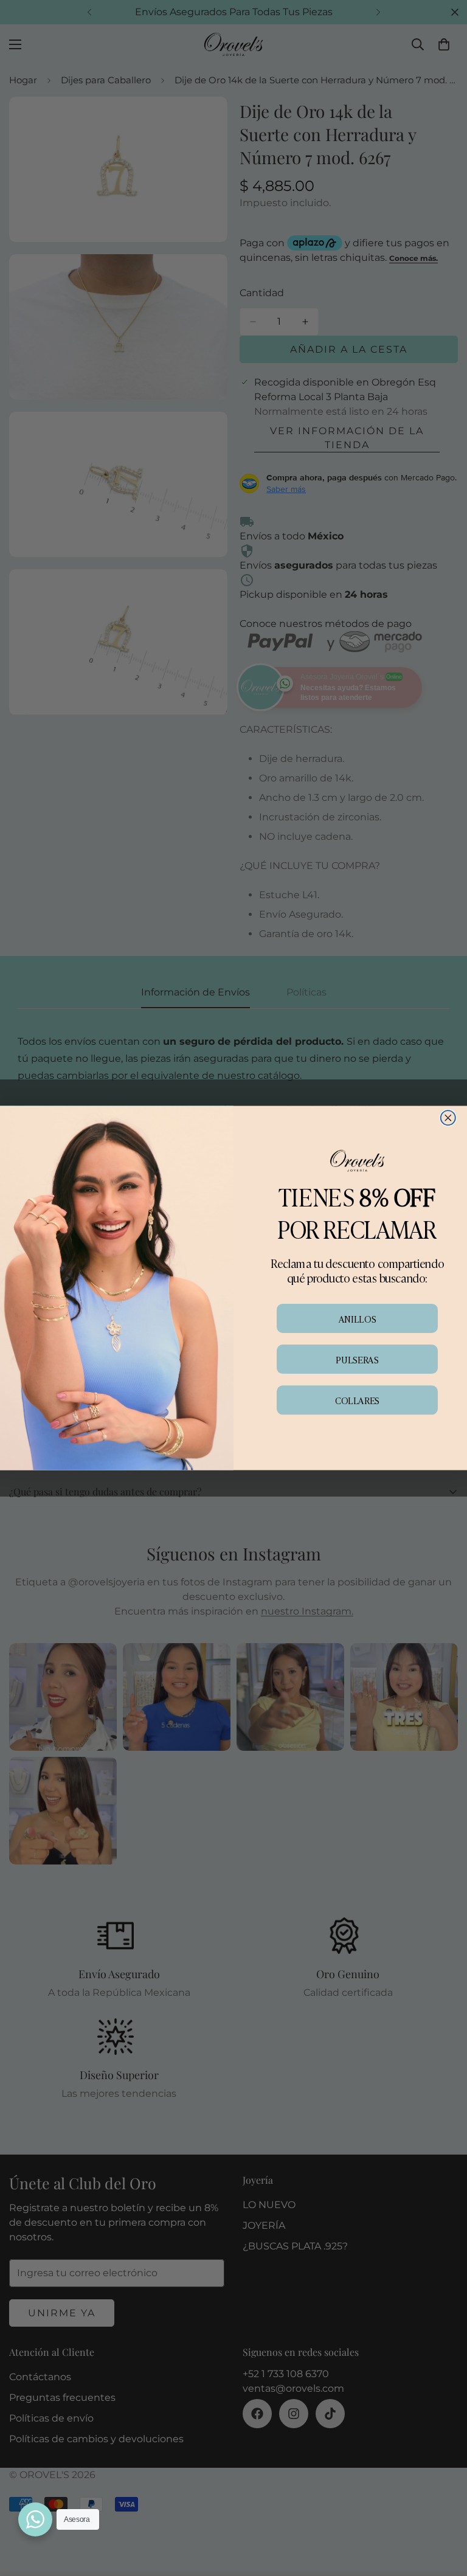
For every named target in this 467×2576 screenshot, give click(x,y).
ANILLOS (357, 1318)
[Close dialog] (448, 1118)
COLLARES (357, 1400)
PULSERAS (357, 1359)
